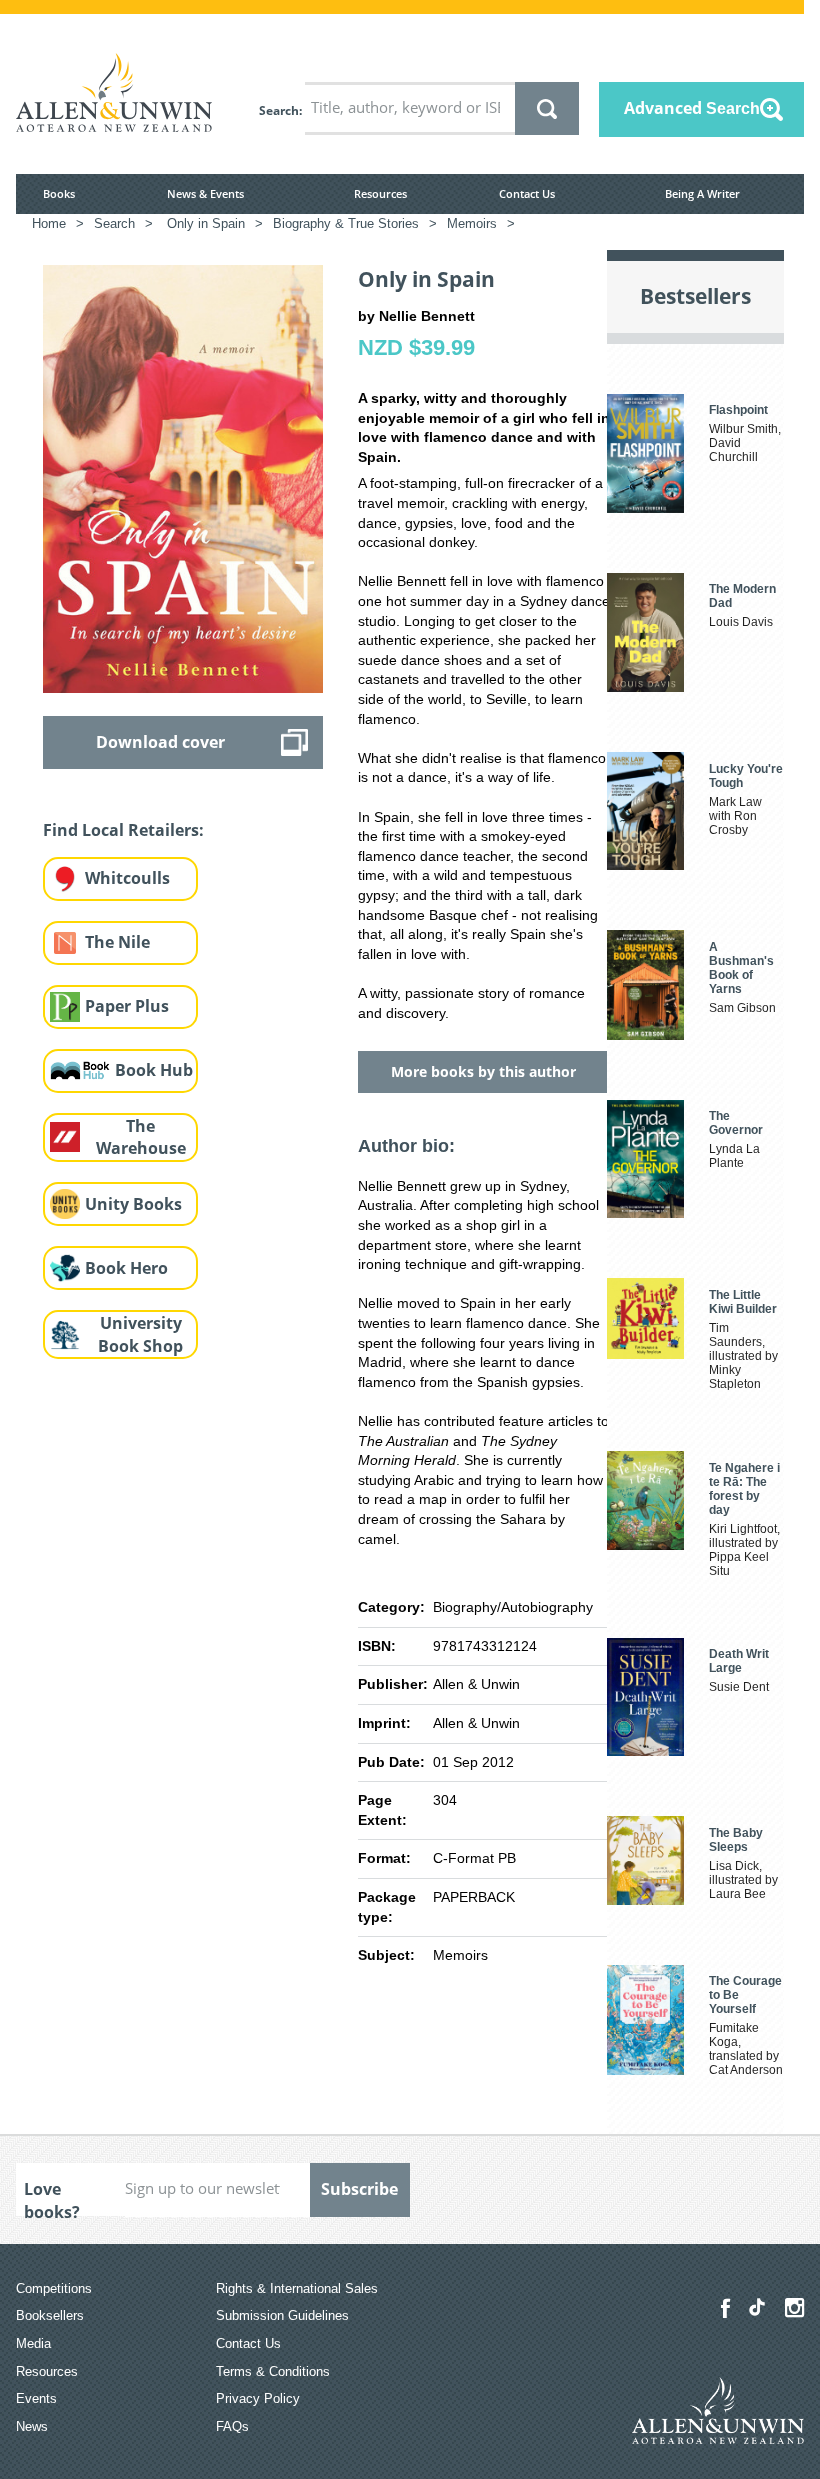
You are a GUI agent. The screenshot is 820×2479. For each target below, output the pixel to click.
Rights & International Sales (297, 2288)
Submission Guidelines (282, 2315)
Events (36, 2398)
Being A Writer (702, 193)
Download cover (160, 742)
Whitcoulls (127, 878)
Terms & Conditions (273, 2371)
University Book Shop (140, 1334)
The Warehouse (141, 1137)
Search (279, 110)
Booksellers (50, 2315)
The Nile (117, 942)
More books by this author (483, 1071)
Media (33, 2343)
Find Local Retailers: (123, 830)
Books (59, 193)
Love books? (52, 2197)
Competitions (54, 2288)
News (32, 2426)
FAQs (232, 2426)
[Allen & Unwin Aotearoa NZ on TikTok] (757, 2307)
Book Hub (154, 1070)
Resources (380, 193)
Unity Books (133, 1204)
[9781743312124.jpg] (183, 478)
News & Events (205, 193)
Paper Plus (127, 1006)
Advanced (692, 108)
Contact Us (527, 193)
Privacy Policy (258, 2398)
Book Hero (126, 1268)
